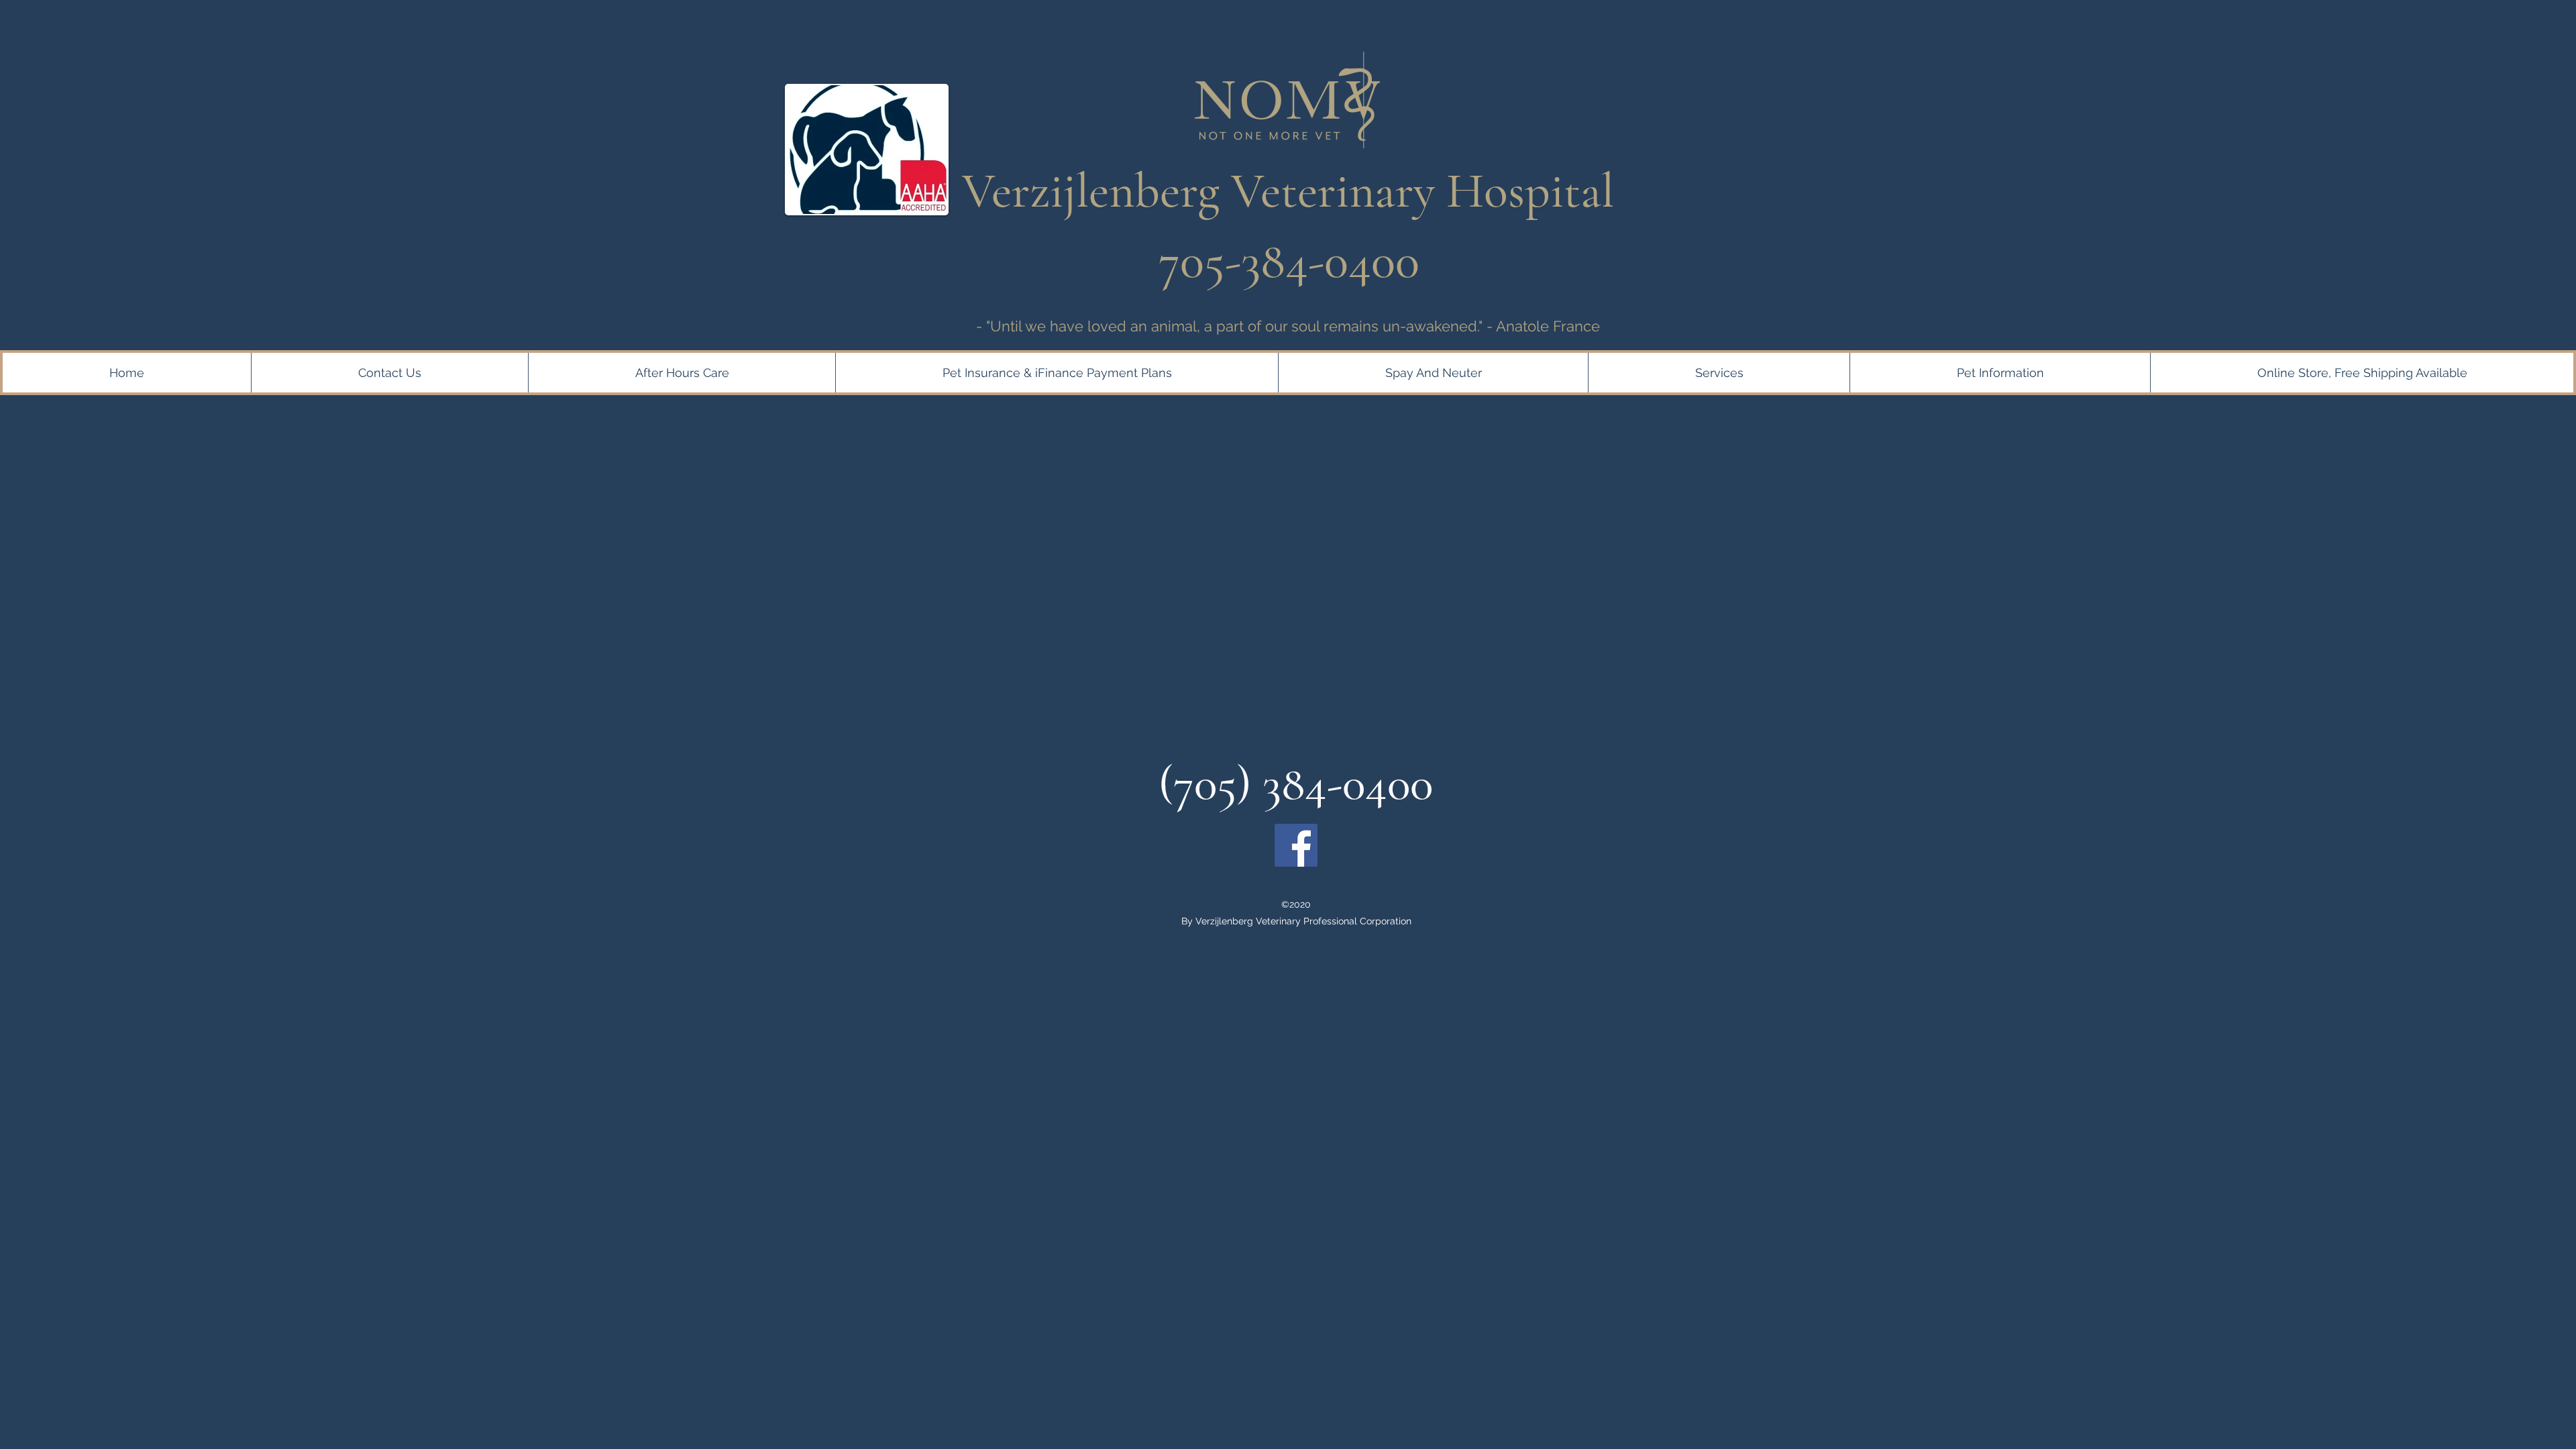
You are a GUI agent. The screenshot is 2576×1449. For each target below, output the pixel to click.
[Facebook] (1296, 845)
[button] (1057, 373)
